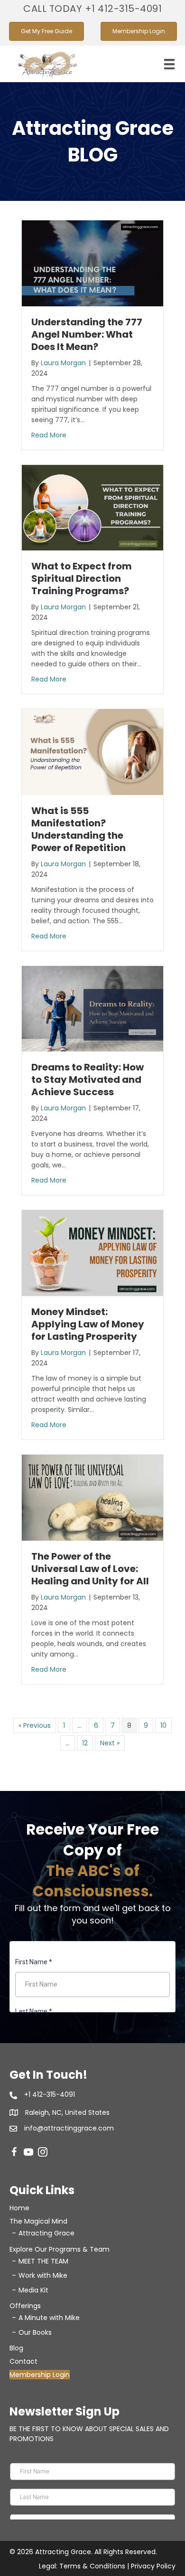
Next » (110, 1743)
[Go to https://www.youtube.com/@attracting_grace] (28, 2153)
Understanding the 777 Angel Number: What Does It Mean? (87, 334)
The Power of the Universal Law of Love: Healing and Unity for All (90, 1569)
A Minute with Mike (49, 2318)
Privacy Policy (153, 2566)
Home (19, 2208)
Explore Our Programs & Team (60, 2249)
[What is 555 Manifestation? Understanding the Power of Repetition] (92, 752)
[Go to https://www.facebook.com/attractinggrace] (14, 2153)
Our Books (35, 2332)
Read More (49, 435)
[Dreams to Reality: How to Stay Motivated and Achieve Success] (92, 1008)
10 (163, 1725)
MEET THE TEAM (43, 2261)
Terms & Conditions (92, 2566)
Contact (23, 2361)
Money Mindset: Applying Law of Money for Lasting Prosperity (88, 1324)
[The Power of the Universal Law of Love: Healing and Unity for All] (92, 1497)
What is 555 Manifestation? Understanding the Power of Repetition (79, 829)
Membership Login (40, 2375)
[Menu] (169, 64)
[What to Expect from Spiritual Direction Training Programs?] (92, 507)
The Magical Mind (38, 2221)
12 (85, 1743)
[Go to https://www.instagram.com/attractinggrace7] (43, 2153)
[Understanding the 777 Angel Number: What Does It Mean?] (92, 263)
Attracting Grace (46, 2233)
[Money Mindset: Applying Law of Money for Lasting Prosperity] (92, 1253)
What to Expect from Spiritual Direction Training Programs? (82, 578)
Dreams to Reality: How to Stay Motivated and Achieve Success (88, 1080)
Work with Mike (43, 2275)
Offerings (25, 2306)
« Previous (35, 1725)
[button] (92, 9)
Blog (16, 2348)
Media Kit (33, 2290)
